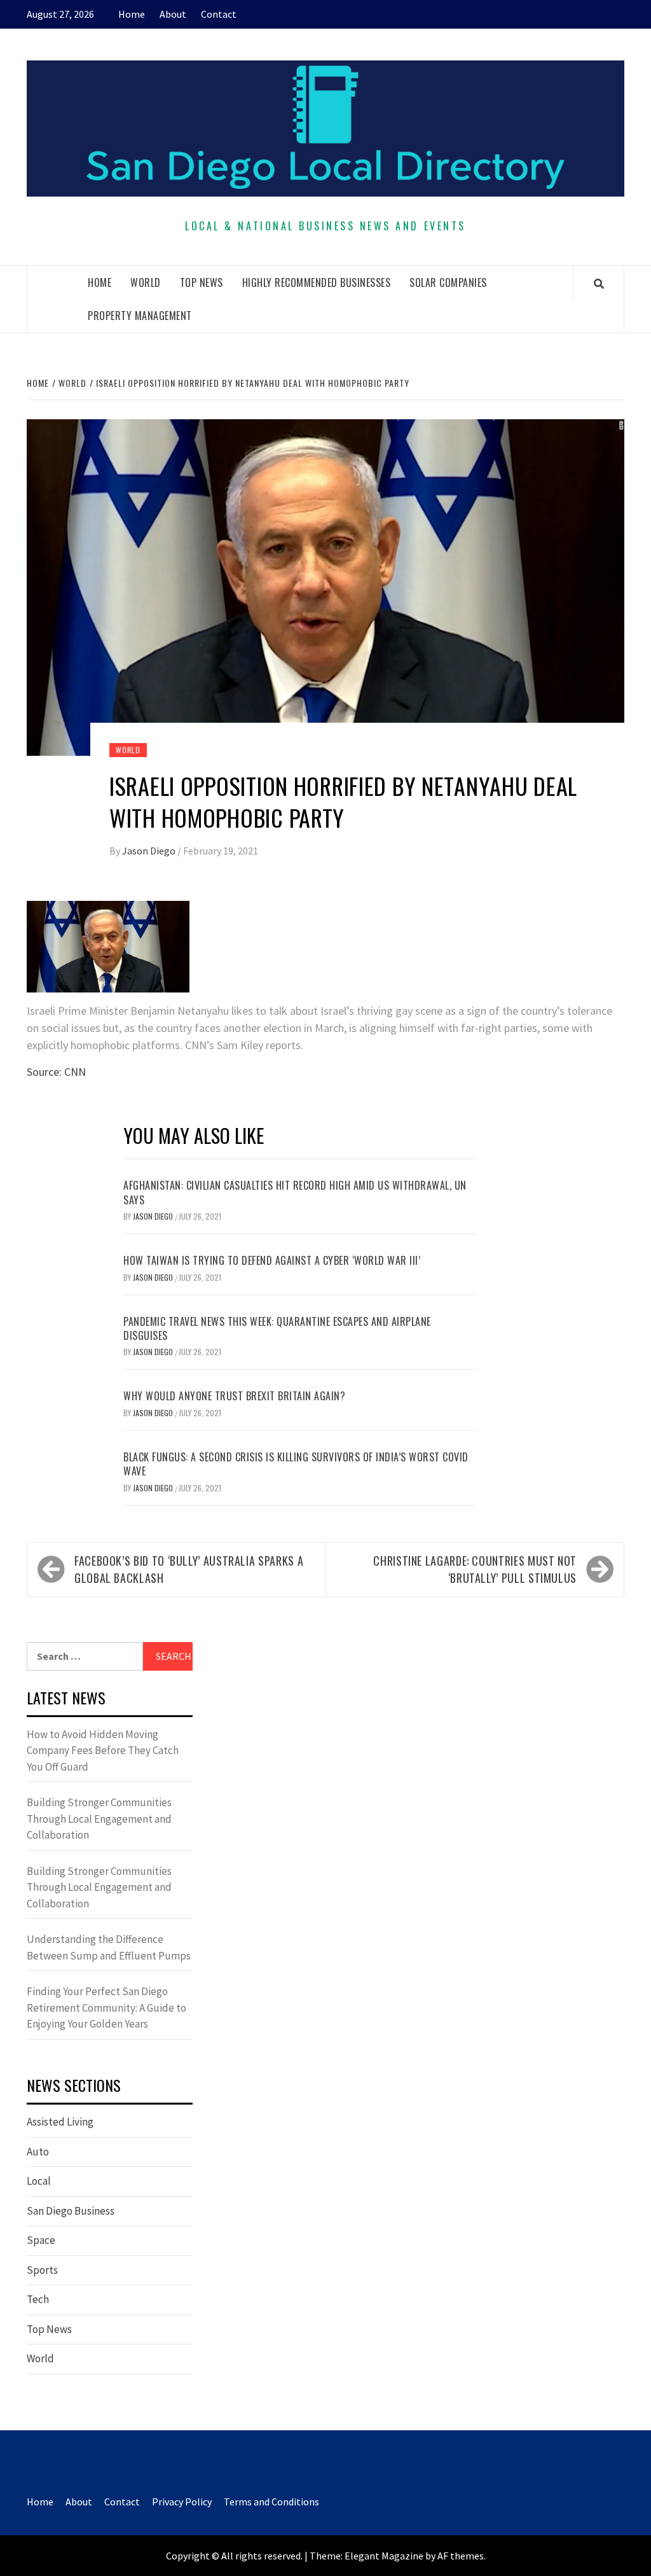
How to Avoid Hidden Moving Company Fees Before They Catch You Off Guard (103, 1751)
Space (41, 2240)
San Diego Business (71, 2211)
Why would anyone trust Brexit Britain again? (234, 1396)
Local (39, 2181)
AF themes (461, 2556)
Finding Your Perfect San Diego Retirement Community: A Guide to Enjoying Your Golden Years (106, 2008)
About (173, 14)
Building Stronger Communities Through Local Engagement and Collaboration (99, 1819)
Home (132, 14)
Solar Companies (448, 282)
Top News (202, 282)
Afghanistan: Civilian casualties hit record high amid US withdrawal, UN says (295, 1192)
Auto (38, 2152)
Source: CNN (56, 1072)
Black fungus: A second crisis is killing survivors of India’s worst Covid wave (296, 1464)
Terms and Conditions (271, 2502)
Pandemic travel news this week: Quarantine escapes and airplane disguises (277, 1328)
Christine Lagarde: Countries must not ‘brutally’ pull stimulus (475, 1569)
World (146, 282)
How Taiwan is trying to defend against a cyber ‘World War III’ (272, 1260)
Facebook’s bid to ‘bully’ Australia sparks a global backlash (189, 1569)
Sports (42, 2270)
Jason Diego (150, 851)
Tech (38, 2299)
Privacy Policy (182, 2502)
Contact (219, 14)
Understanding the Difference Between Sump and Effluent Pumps (109, 1947)
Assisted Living (60, 2122)
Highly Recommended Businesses (317, 282)
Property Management (140, 316)
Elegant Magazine (384, 2556)
